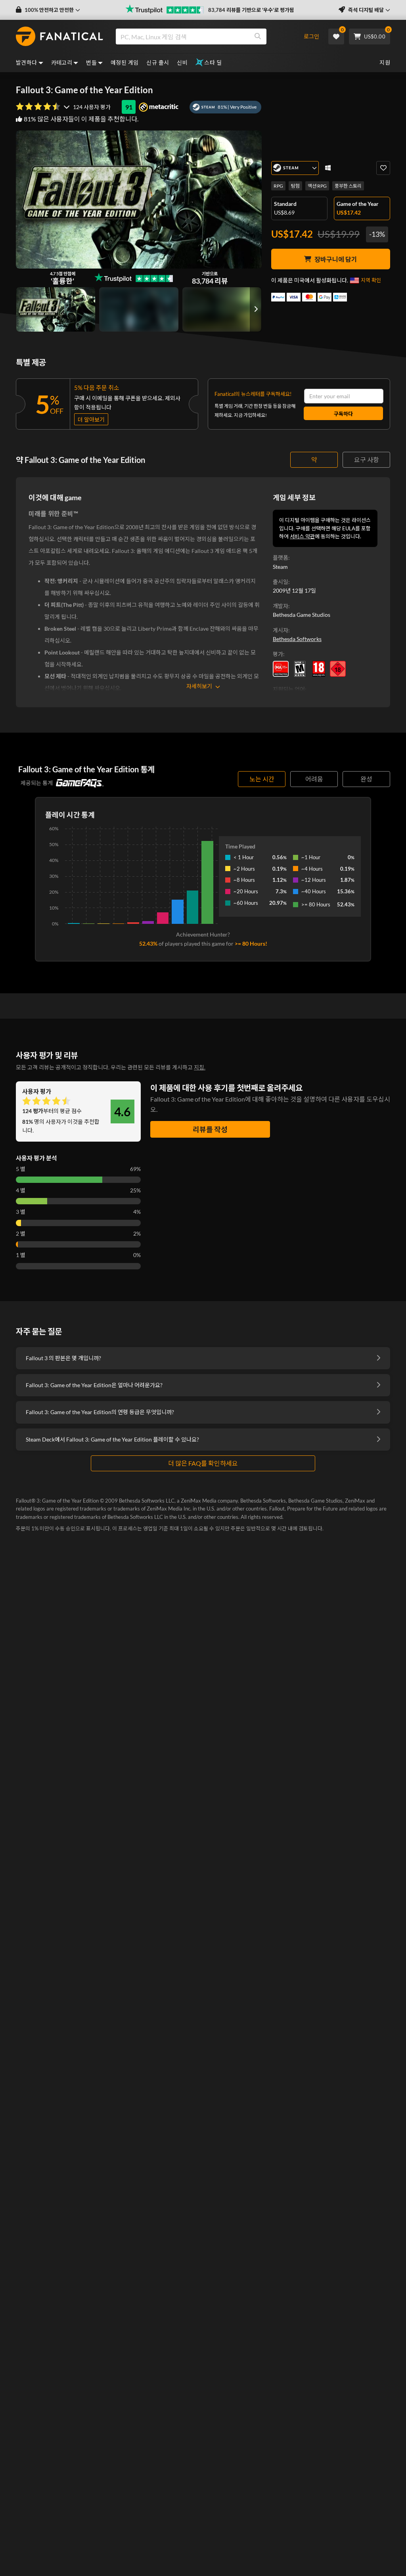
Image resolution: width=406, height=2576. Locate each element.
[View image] (139, 309)
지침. (200, 1067)
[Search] (258, 36)
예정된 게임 (124, 62)
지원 (385, 62)
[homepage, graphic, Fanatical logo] (59, 36)
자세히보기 (199, 686)
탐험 (295, 186)
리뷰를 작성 (210, 1129)
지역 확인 (371, 280)
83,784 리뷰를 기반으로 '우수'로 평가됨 (251, 10)
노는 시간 (262, 779)
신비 (182, 62)
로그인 (311, 36)
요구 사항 (367, 460)
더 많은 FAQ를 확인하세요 (203, 1463)
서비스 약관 (302, 536)
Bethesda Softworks (297, 639)
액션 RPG (317, 186)
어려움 (314, 779)
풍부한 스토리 (348, 186)
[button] (48, 10)
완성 (366, 779)
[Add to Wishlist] (383, 168)
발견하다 (27, 62)
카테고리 (62, 62)
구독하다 (343, 414)
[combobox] (205, 36)
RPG (278, 186)
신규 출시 (158, 62)
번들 (91, 62)
